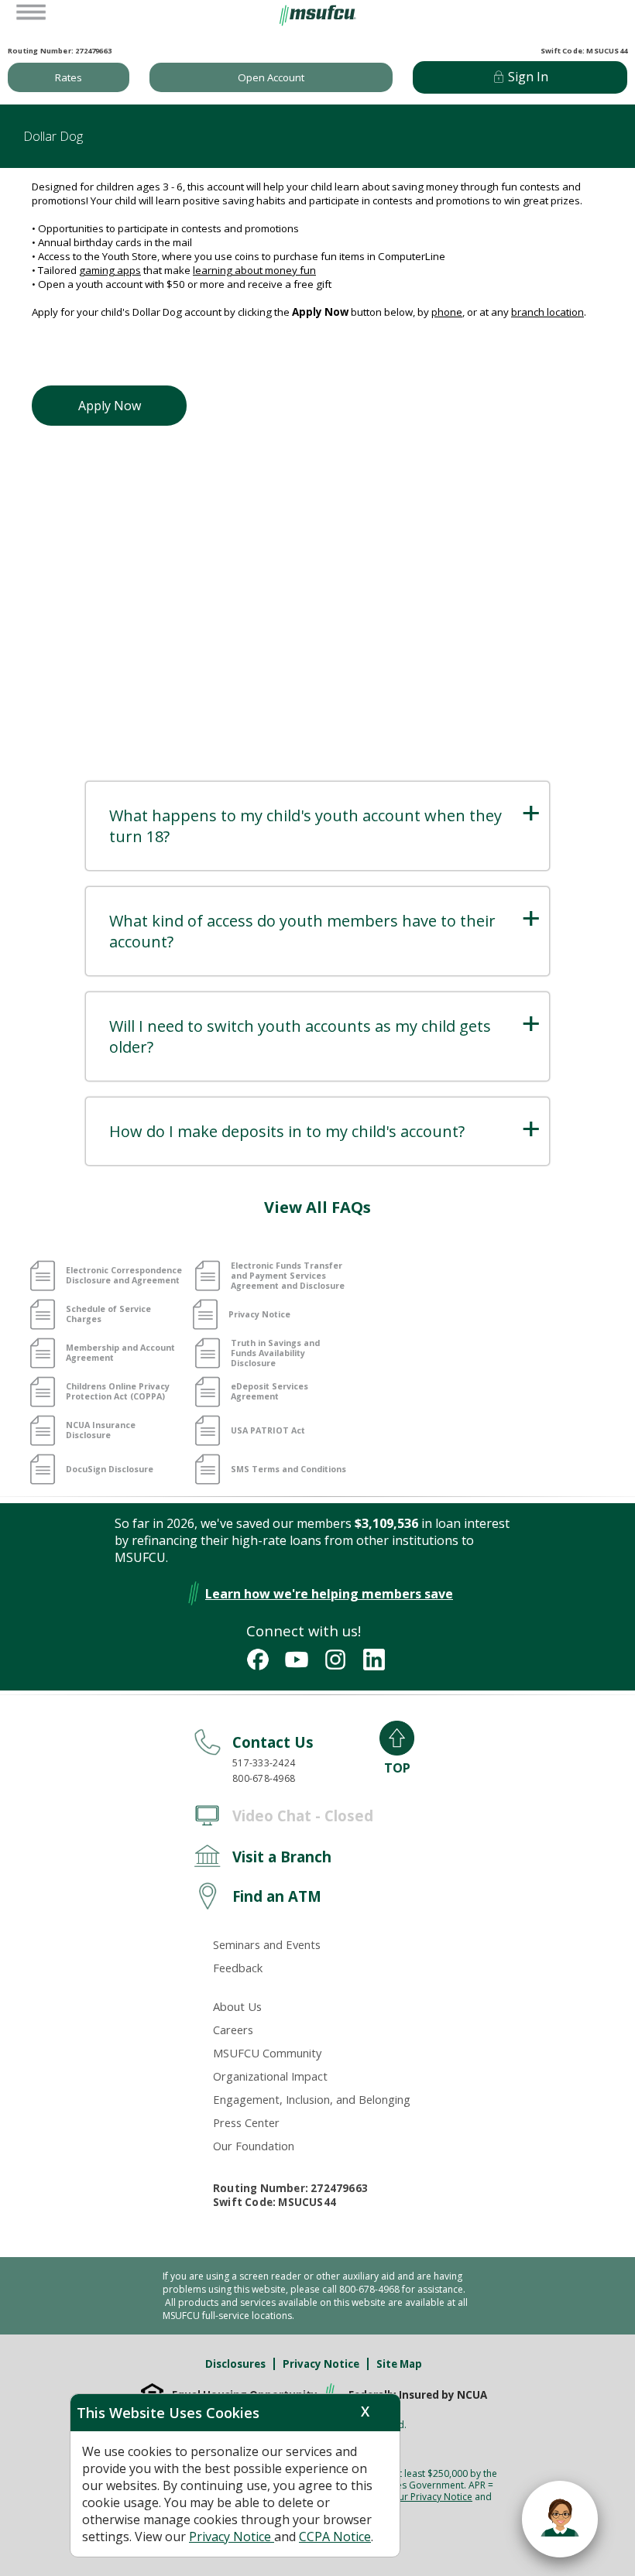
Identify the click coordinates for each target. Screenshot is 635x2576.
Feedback (238, 1968)
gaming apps (110, 270)
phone (447, 312)
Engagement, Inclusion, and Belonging (312, 2099)
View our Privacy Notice (421, 2497)
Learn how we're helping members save (329, 1594)
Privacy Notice (321, 2364)
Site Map (399, 2364)
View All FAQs (317, 1207)
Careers (233, 2030)
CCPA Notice (335, 2537)
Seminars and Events (267, 1944)
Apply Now (110, 406)
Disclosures (235, 2364)
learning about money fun (254, 270)
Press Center (246, 2122)
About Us (237, 2006)
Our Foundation (254, 2146)
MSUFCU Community (267, 2053)
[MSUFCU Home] (317, 22)
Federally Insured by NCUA (418, 2395)
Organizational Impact (270, 2076)
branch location (547, 312)
